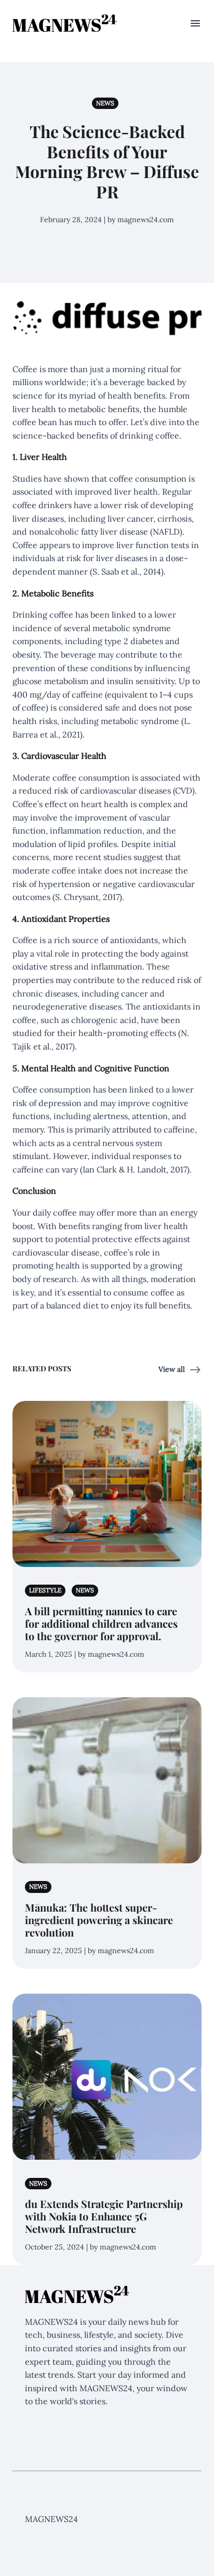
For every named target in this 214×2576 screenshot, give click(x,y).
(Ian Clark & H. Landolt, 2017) (135, 1169)
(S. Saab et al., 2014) (127, 571)
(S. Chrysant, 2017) (87, 897)
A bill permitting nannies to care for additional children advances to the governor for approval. (101, 1623)
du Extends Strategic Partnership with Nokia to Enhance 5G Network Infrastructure (104, 2216)
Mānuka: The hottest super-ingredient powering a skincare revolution (99, 1920)
